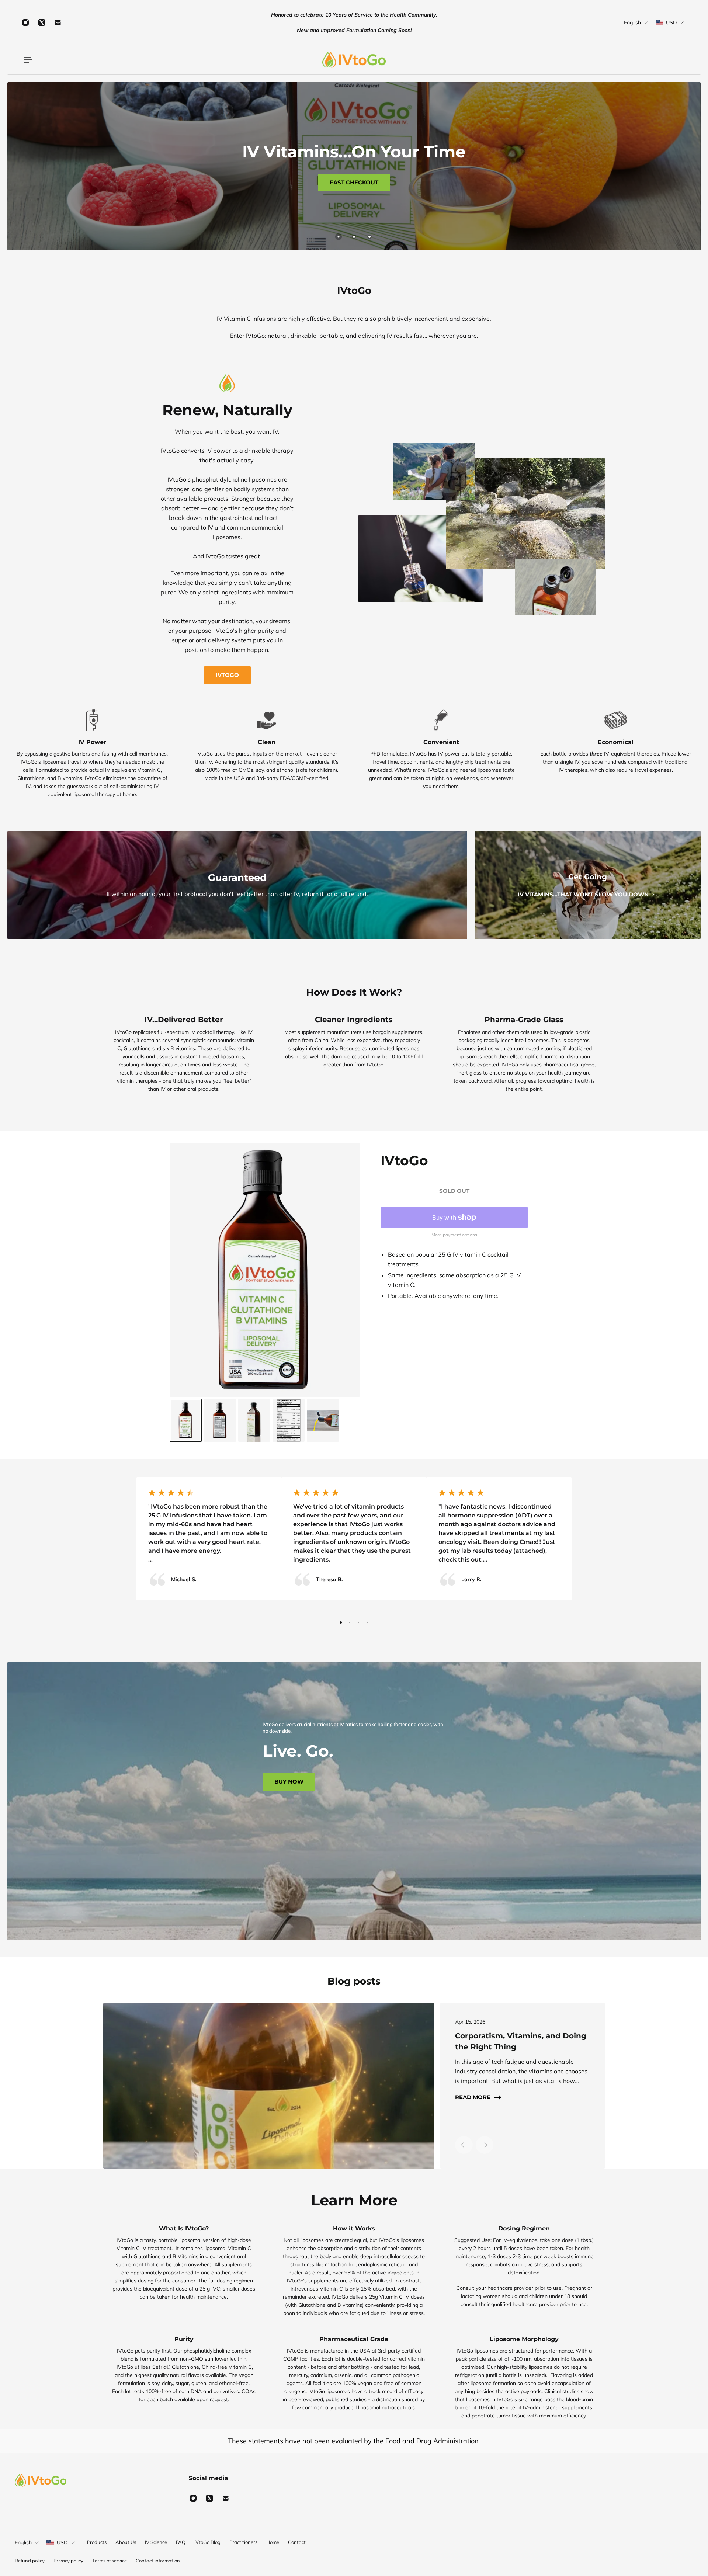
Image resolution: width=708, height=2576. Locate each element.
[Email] (58, 22)
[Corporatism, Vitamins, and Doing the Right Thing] (266, 2086)
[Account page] (677, 60)
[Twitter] (42, 22)
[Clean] (267, 753)
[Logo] (354, 60)
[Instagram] (25, 22)
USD (62, 2542)
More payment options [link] (454, 1235)
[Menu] (27, 60)
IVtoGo (227, 675)
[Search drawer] (668, 60)
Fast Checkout (354, 182)
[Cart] (686, 60)
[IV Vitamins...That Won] (588, 885)
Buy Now (289, 1782)
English (23, 2542)
